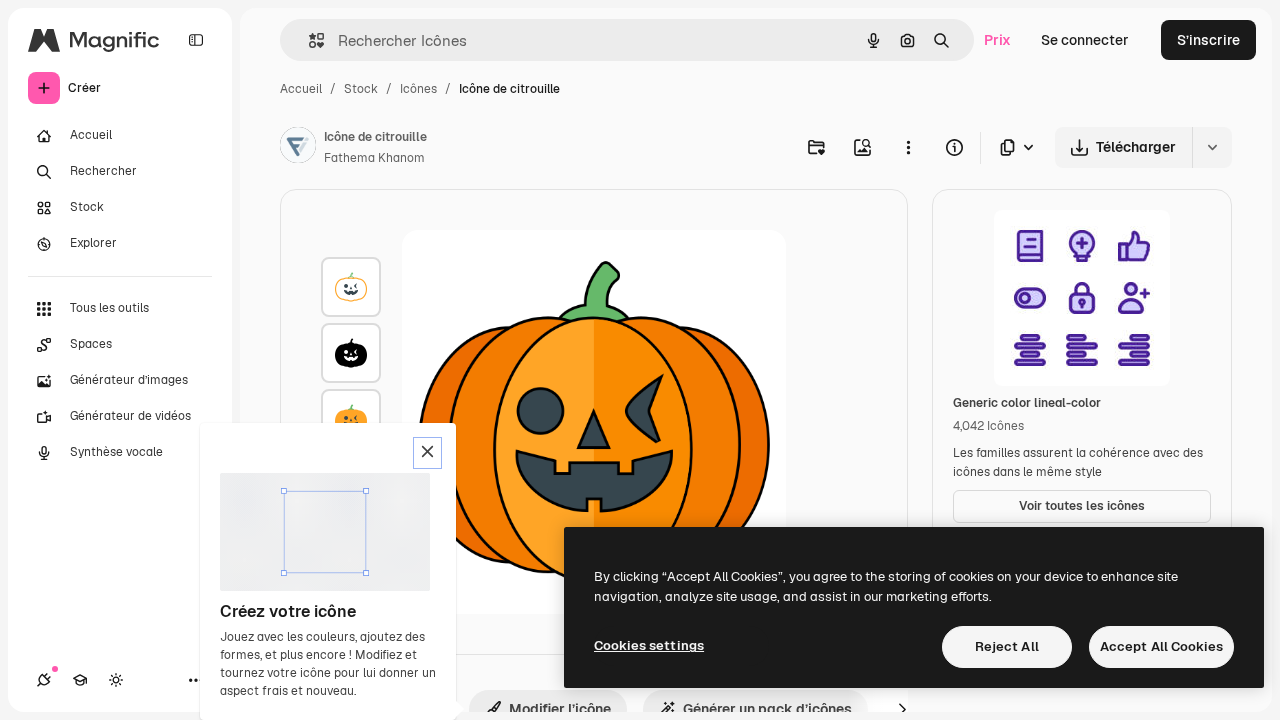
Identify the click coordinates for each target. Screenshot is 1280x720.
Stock (361, 89)
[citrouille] (351, 287)
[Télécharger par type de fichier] (1018, 147)
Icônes (418, 89)
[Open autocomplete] (308, 40)
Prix (997, 40)
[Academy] (80, 680)
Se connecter (1085, 40)
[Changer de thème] (116, 680)
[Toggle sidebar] (196, 40)
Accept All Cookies (1161, 646)
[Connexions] (44, 680)
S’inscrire (1208, 40)
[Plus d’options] (908, 147)
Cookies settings (649, 645)
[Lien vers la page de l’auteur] (298, 148)
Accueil (301, 89)
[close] (427, 453)
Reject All (1007, 646)
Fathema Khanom (374, 158)
